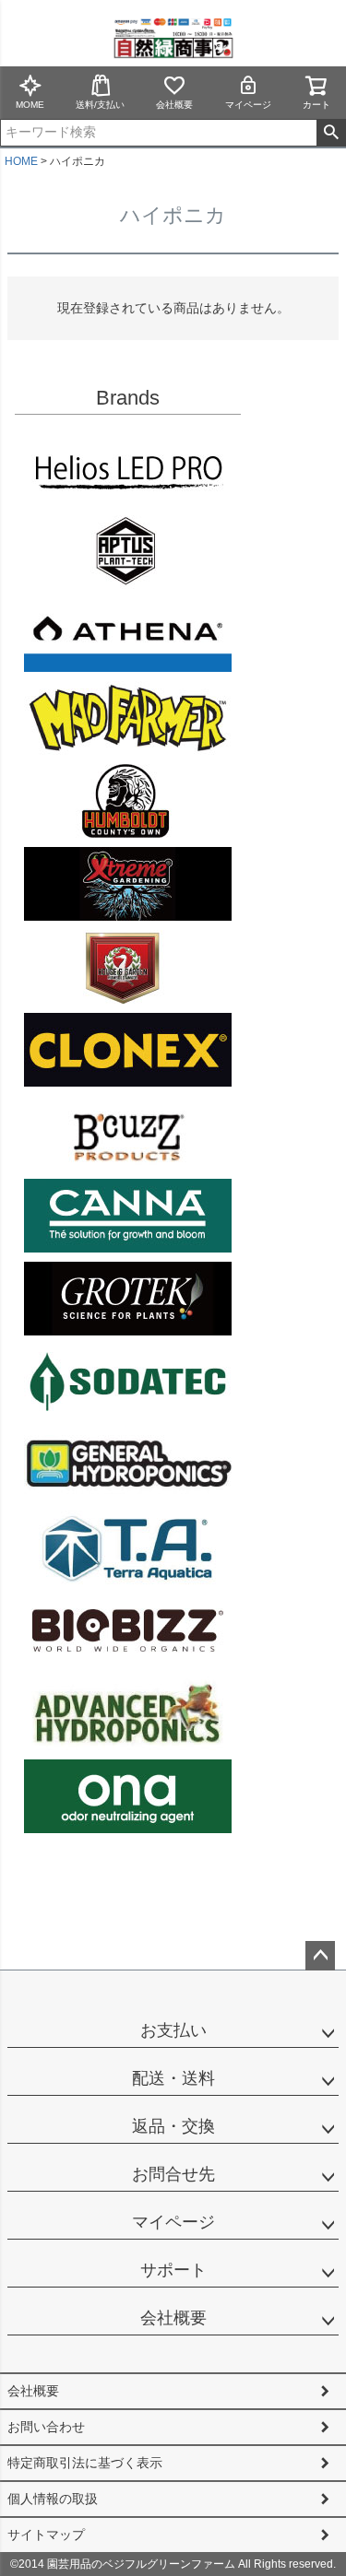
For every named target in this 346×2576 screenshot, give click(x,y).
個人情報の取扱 (53, 2499)
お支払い (173, 2030)
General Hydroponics (128, 1464)
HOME (21, 161)
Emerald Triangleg (128, 801)
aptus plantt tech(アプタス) (128, 552)
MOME (30, 105)
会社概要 (174, 105)
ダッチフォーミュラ (128, 1713)
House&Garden (128, 967)
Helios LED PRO (128, 469)
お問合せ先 (173, 2174)
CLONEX (128, 1050)
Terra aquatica (128, 1547)
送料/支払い (100, 105)
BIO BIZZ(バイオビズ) (128, 1630)
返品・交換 (173, 2126)
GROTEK (128, 1299)
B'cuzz (128, 1133)
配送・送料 (173, 2078)
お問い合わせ (46, 2427)
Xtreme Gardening (128, 884)
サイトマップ (46, 2535)
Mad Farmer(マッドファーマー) (128, 718)
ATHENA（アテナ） (128, 635)
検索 (331, 133)
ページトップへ (320, 1956)
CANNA (128, 1216)
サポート (173, 2270)
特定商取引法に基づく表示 (85, 2463)
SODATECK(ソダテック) (128, 1382)
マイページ (248, 105)
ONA (128, 1796)
